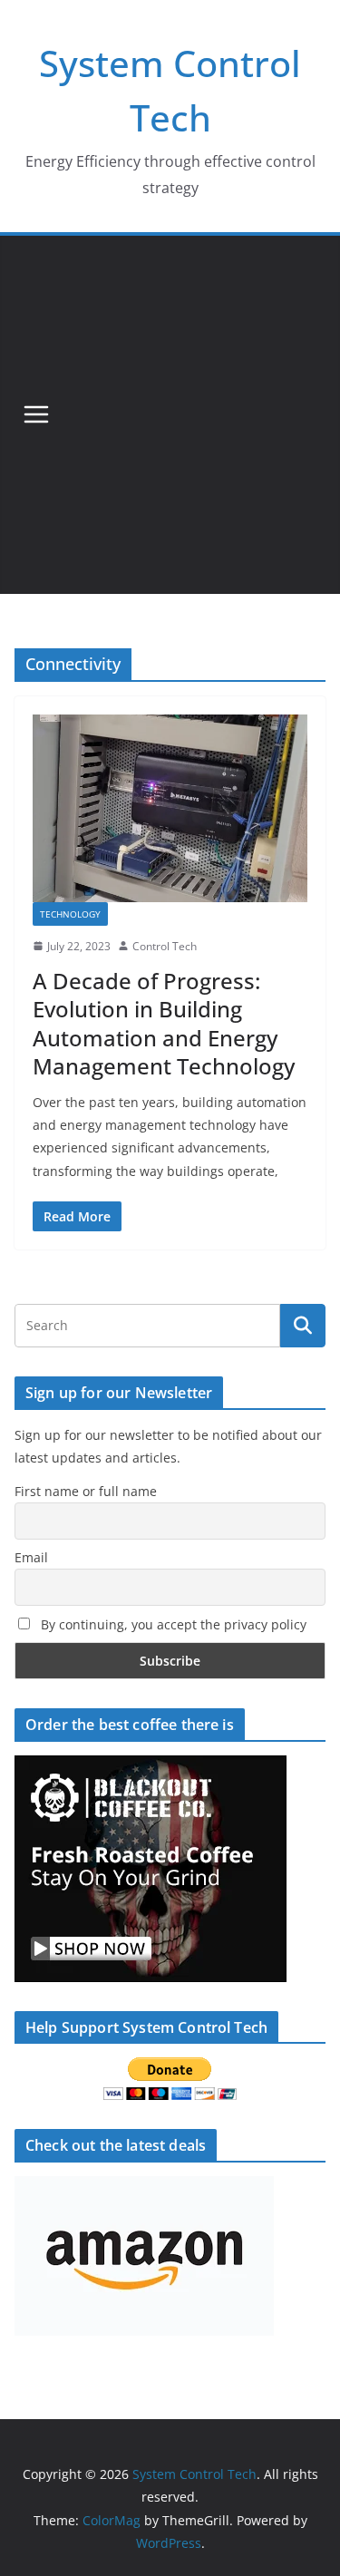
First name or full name (86, 1491)
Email (31, 1557)
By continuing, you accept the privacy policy (172, 1624)
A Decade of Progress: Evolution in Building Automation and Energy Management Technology (164, 1023)
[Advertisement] (170, 415)
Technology (70, 914)
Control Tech (165, 946)
